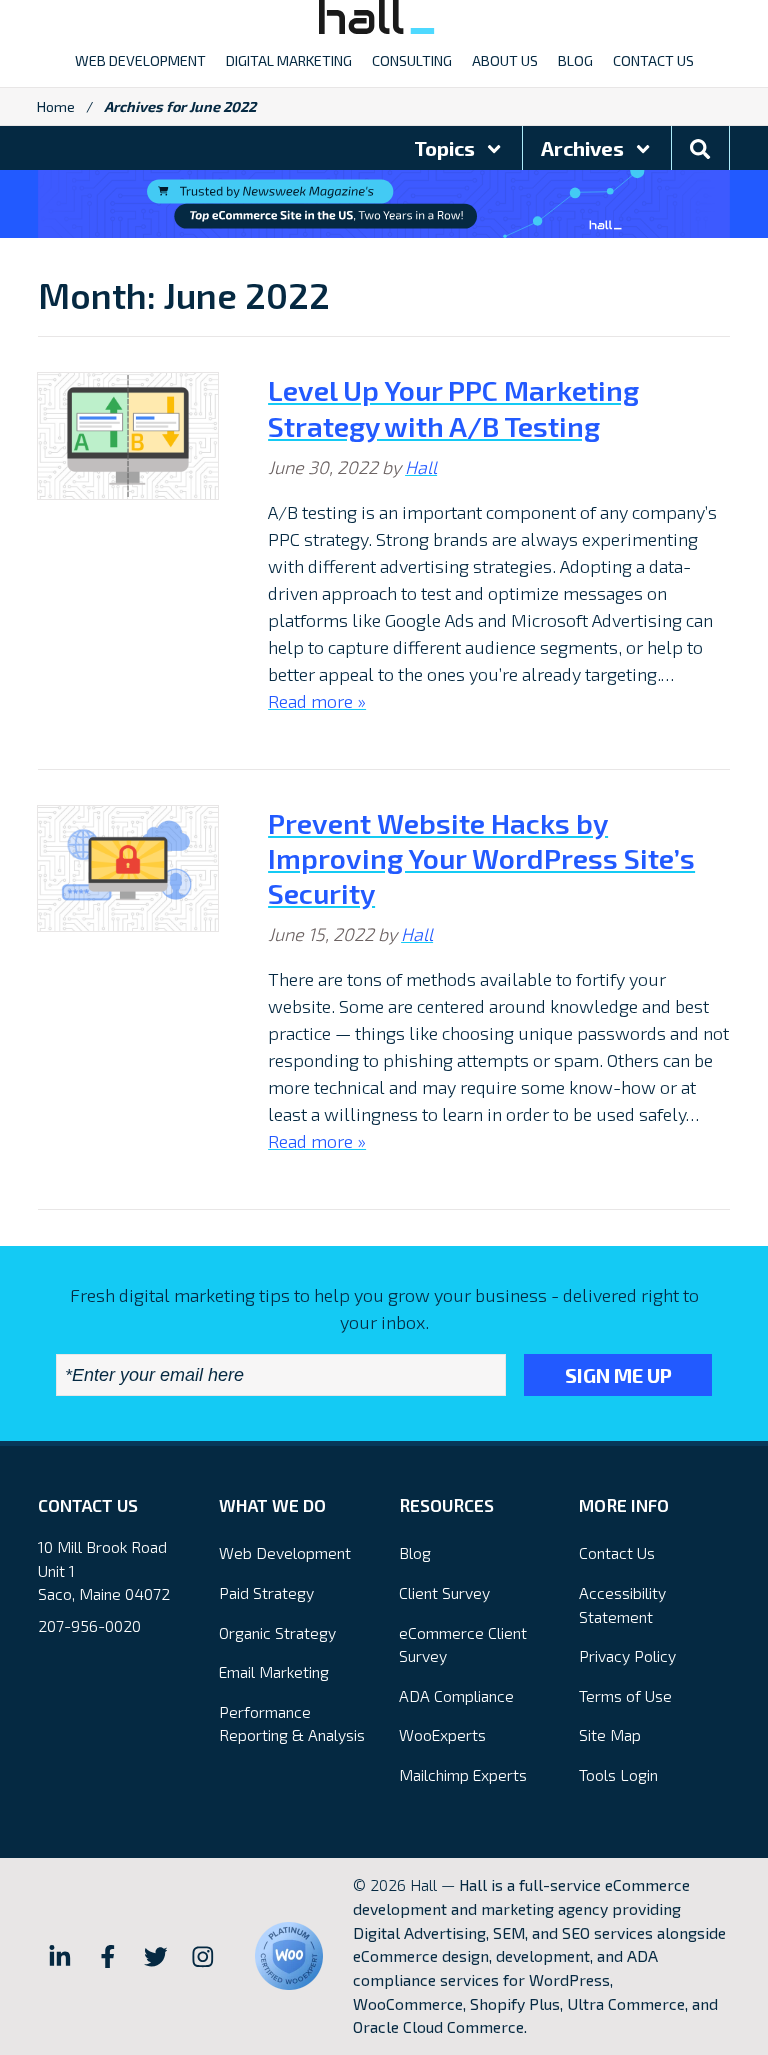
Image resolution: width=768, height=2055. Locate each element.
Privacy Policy (627, 1655)
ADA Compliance (456, 1695)
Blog (415, 1552)
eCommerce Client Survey (463, 1644)
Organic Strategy (277, 1632)
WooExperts (442, 1734)
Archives (584, 148)
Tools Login (618, 1774)
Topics (446, 148)
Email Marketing (274, 1671)
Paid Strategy (266, 1592)
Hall (421, 467)
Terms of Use (625, 1695)
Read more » (317, 701)
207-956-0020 (89, 1625)
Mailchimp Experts (463, 1774)
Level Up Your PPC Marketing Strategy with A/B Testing (453, 407)
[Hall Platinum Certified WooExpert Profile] (289, 1956)
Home (56, 106)
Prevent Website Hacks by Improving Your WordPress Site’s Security (481, 858)
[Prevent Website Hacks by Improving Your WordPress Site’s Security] (128, 869)
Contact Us (617, 1552)
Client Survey (444, 1592)
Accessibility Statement (622, 1604)
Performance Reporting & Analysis (292, 1723)
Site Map (610, 1734)
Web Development (285, 1552)
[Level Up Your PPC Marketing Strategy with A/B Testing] (128, 436)
